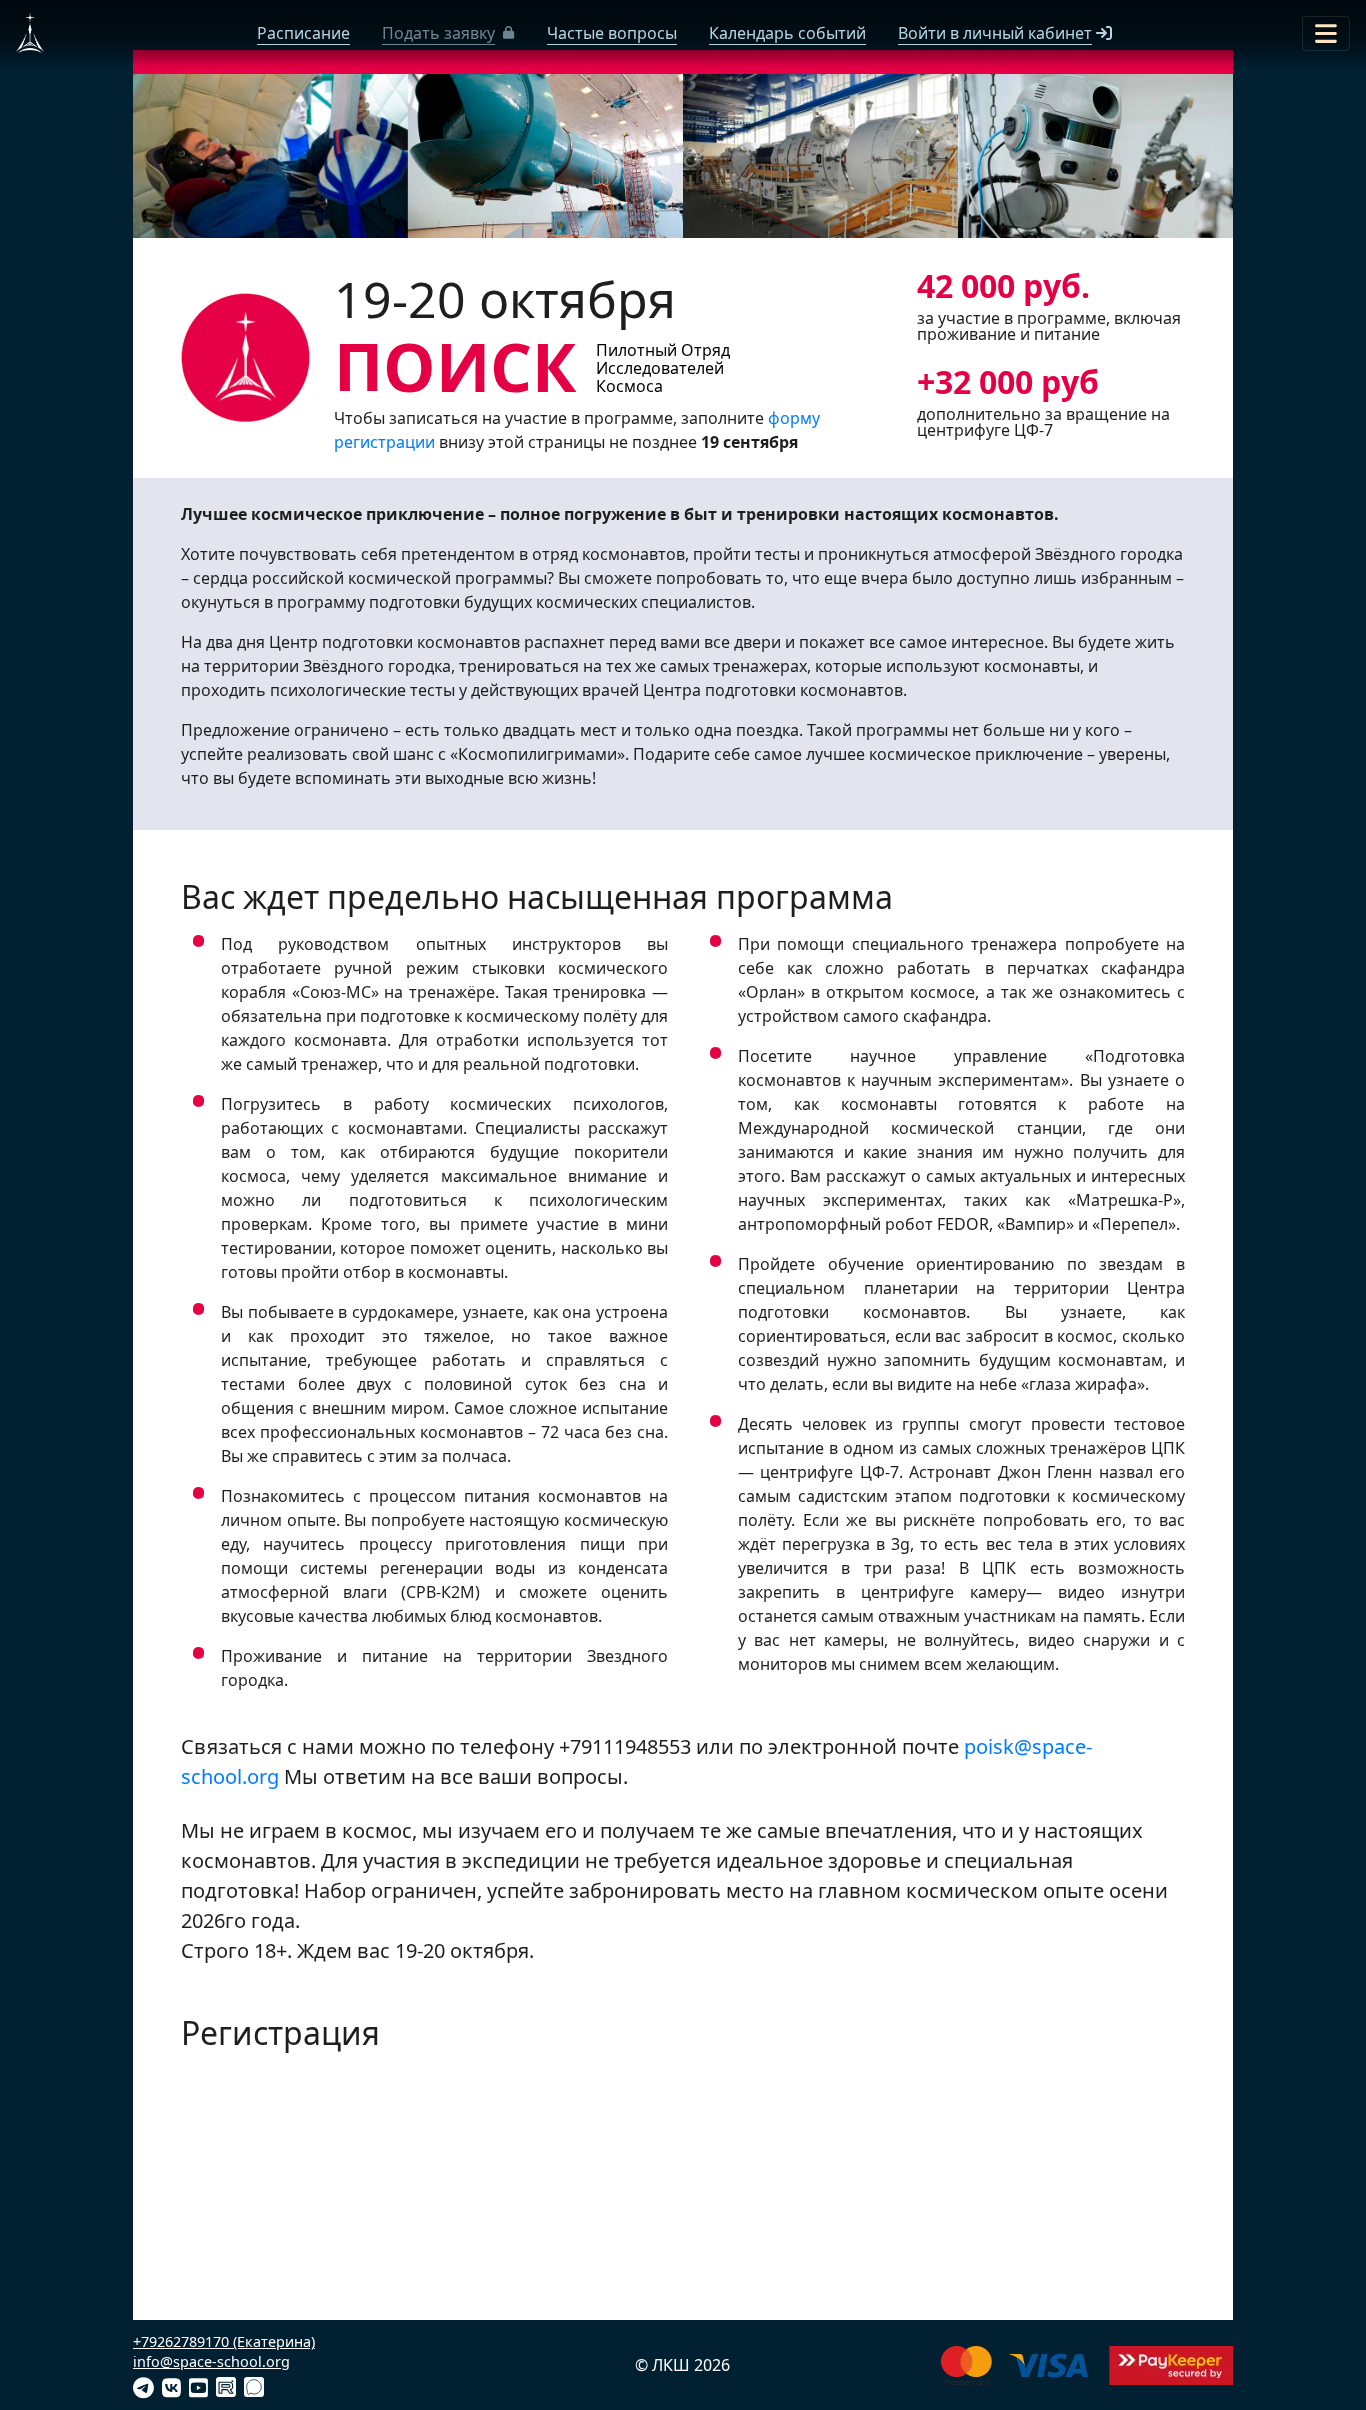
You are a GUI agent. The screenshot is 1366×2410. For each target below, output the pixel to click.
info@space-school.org (211, 2361)
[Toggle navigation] (1326, 33)
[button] (448, 33)
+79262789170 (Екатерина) (224, 2341)
